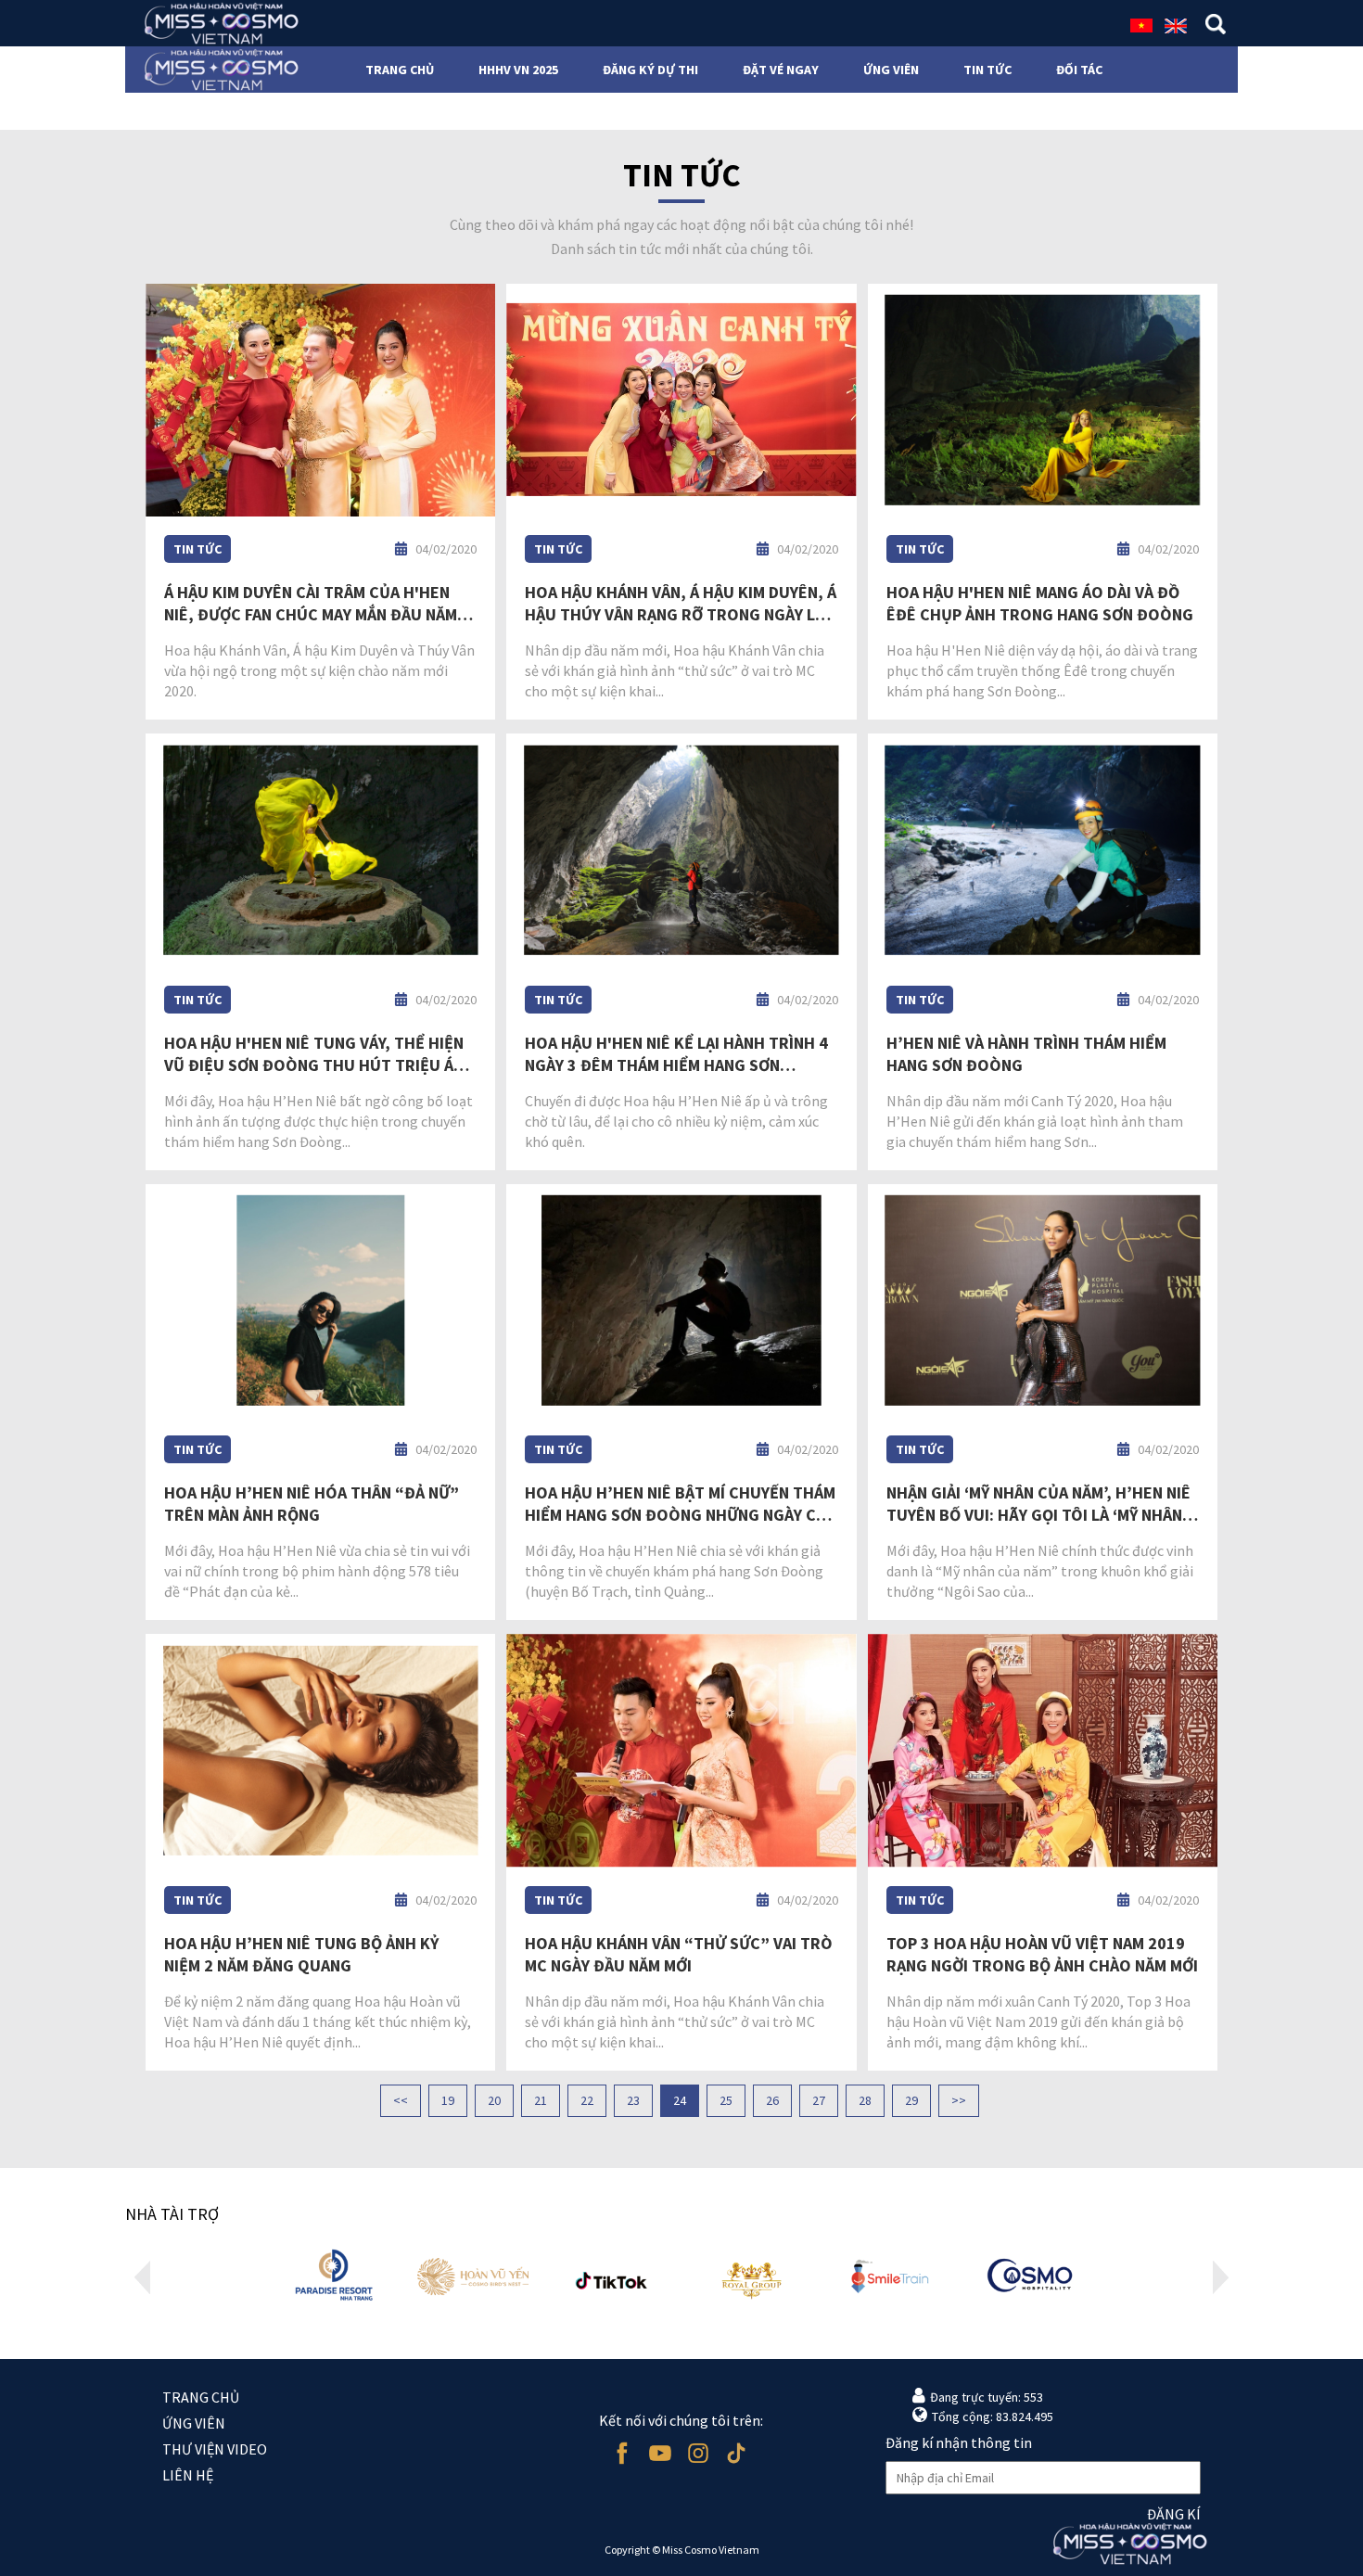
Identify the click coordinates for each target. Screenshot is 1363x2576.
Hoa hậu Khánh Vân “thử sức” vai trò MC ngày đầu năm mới (679, 1954)
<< (401, 2100)
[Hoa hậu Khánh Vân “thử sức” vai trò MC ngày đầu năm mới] (681, 1751)
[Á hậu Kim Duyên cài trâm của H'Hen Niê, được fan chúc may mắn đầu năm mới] (320, 401)
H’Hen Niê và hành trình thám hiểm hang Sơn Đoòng (1026, 1054)
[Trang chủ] (216, 23)
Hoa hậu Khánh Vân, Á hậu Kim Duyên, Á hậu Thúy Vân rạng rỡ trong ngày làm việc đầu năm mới (681, 604)
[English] (1176, 24)
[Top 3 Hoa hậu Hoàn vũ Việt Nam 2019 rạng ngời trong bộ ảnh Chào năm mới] (1043, 1751)
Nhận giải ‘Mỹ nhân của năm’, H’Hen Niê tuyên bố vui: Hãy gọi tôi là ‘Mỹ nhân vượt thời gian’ (1038, 1504)
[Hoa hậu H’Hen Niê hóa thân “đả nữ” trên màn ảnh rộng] (320, 1301)
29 (911, 2100)
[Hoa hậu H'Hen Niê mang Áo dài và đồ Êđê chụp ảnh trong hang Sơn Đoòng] (1043, 401)
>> (959, 2100)
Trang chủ (201, 2397)
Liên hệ (188, 2475)
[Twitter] (736, 2453)
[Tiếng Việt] (1141, 24)
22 (587, 2100)
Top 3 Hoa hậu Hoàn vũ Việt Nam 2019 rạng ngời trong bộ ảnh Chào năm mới (1042, 1954)
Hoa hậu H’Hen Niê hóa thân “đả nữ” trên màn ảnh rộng (312, 1504)
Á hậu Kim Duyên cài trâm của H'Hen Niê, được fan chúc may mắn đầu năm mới (311, 604)
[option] (334, 2277)
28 (865, 2100)
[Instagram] (698, 2453)
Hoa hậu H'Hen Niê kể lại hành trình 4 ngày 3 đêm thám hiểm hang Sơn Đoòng (676, 1054)
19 (448, 2100)
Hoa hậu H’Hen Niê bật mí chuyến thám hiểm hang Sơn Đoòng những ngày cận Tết (680, 1504)
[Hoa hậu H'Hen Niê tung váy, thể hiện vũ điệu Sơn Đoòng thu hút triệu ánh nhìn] (320, 850)
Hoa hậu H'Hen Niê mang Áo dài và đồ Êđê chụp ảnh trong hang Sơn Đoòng (1040, 603)
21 (541, 2100)
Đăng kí (1174, 2514)
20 (494, 2100)
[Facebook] (622, 2453)
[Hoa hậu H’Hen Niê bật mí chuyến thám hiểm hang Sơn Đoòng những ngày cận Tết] (681, 1301)
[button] (142, 2277)
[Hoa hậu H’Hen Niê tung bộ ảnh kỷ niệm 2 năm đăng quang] (320, 1751)
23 (633, 2100)
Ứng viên (194, 2423)
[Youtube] (660, 2453)
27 (819, 2100)
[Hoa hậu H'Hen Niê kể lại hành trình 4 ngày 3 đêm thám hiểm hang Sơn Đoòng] (681, 850)
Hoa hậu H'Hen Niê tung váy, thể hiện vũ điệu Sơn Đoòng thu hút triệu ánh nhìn (319, 1054)
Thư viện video (215, 2449)
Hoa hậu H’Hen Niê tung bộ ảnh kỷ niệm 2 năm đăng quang (301, 1954)
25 (726, 2100)
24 (680, 2100)
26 (772, 2100)
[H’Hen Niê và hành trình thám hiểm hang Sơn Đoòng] (1043, 850)
